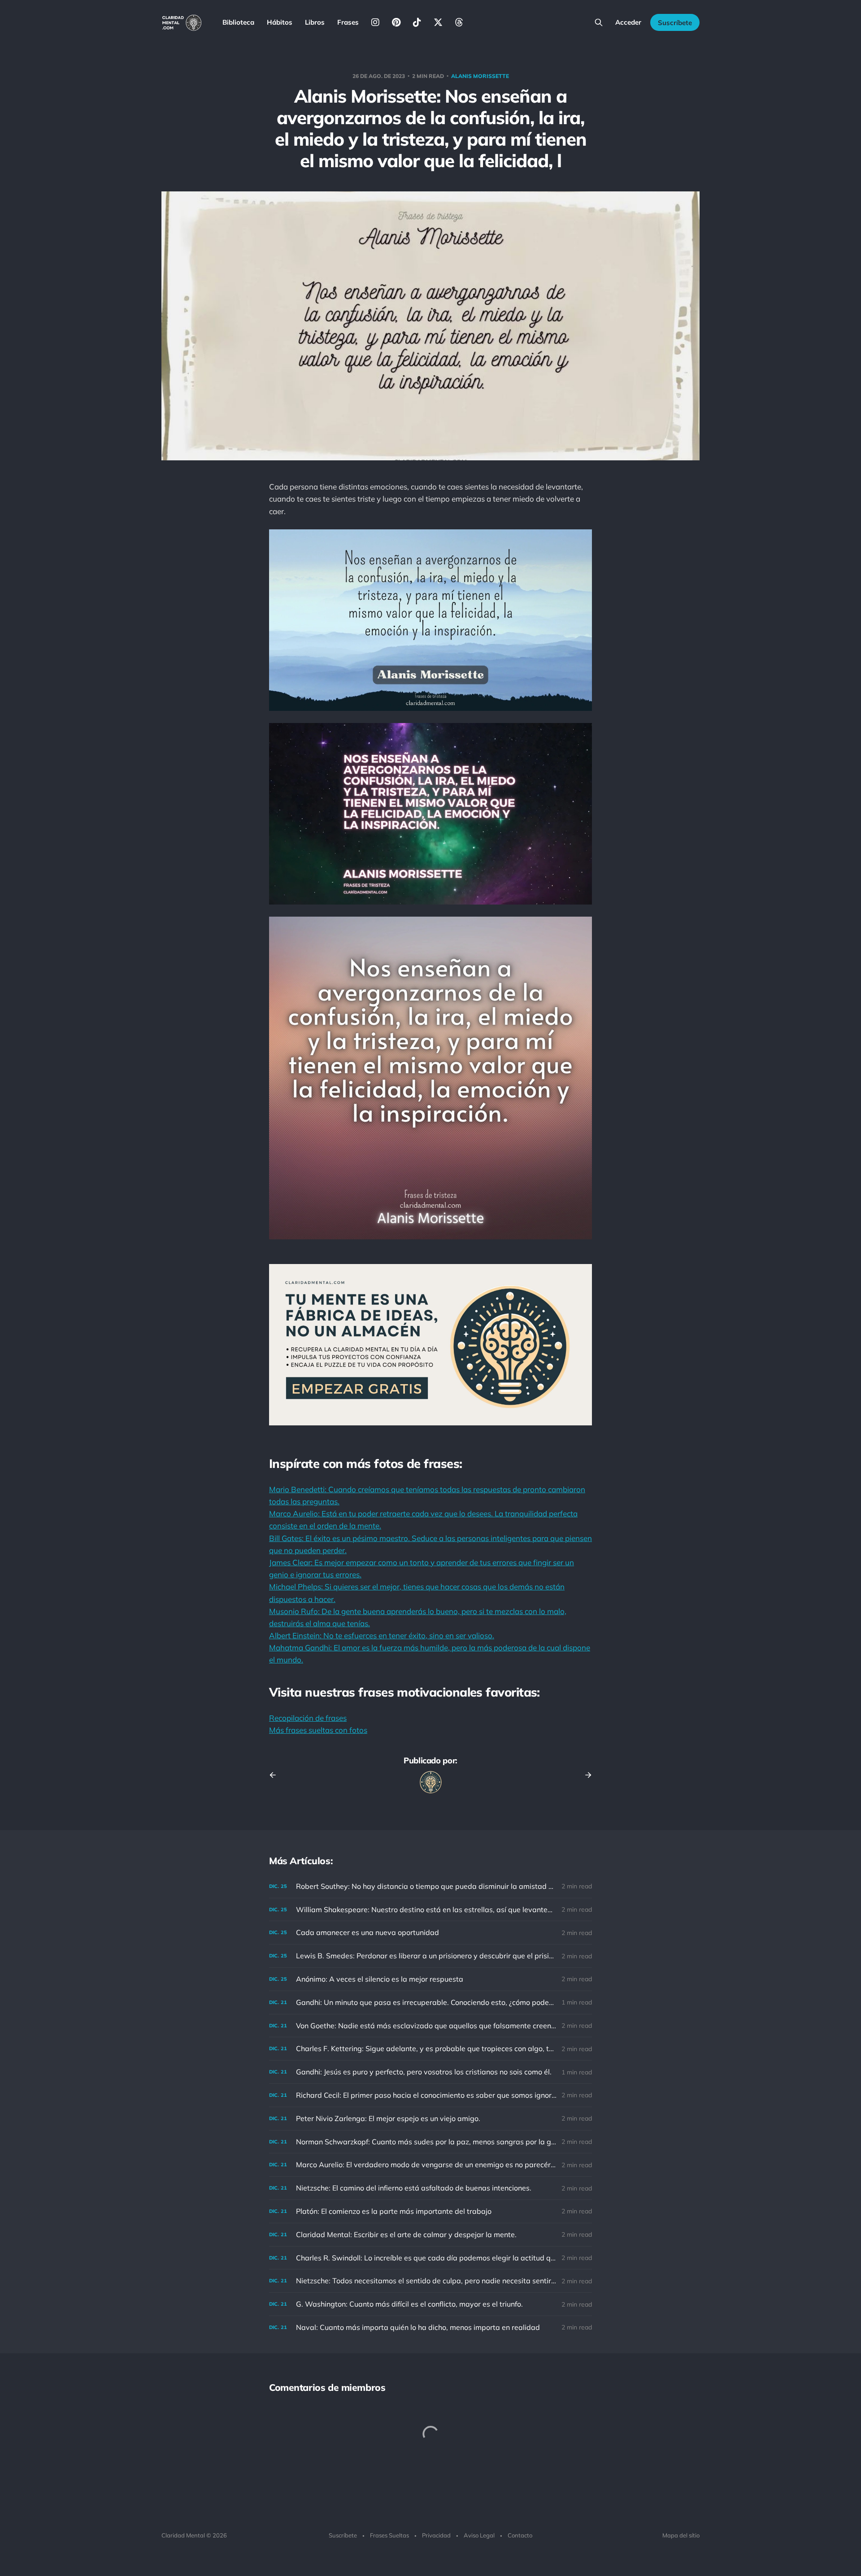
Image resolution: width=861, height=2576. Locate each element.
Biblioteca (238, 22)
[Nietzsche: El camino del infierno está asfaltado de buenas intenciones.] (430, 2188)
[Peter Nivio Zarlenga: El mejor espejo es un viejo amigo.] (430, 2119)
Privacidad (436, 2535)
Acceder (628, 22)
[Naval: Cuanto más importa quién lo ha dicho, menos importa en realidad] (430, 2327)
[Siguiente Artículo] (585, 1775)
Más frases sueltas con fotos (318, 1730)
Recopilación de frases (308, 1718)
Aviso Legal (479, 2535)
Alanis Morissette (480, 76)
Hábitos (280, 22)
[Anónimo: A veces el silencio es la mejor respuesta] (430, 1979)
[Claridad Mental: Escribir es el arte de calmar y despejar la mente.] (430, 2235)
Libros (315, 22)
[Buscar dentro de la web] (599, 22)
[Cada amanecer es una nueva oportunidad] (430, 1933)
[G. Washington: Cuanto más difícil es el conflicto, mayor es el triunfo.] (430, 2304)
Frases (348, 22)
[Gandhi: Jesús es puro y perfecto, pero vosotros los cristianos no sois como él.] (430, 2072)
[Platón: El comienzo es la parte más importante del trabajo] (430, 2211)
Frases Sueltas (389, 2535)
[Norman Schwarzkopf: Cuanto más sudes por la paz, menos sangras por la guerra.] (430, 2142)
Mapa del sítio (681, 2535)
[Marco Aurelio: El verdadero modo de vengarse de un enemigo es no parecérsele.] (430, 2165)
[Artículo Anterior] (276, 1775)
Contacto (520, 2535)
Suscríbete (675, 23)
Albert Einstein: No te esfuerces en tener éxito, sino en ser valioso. (382, 1635)
